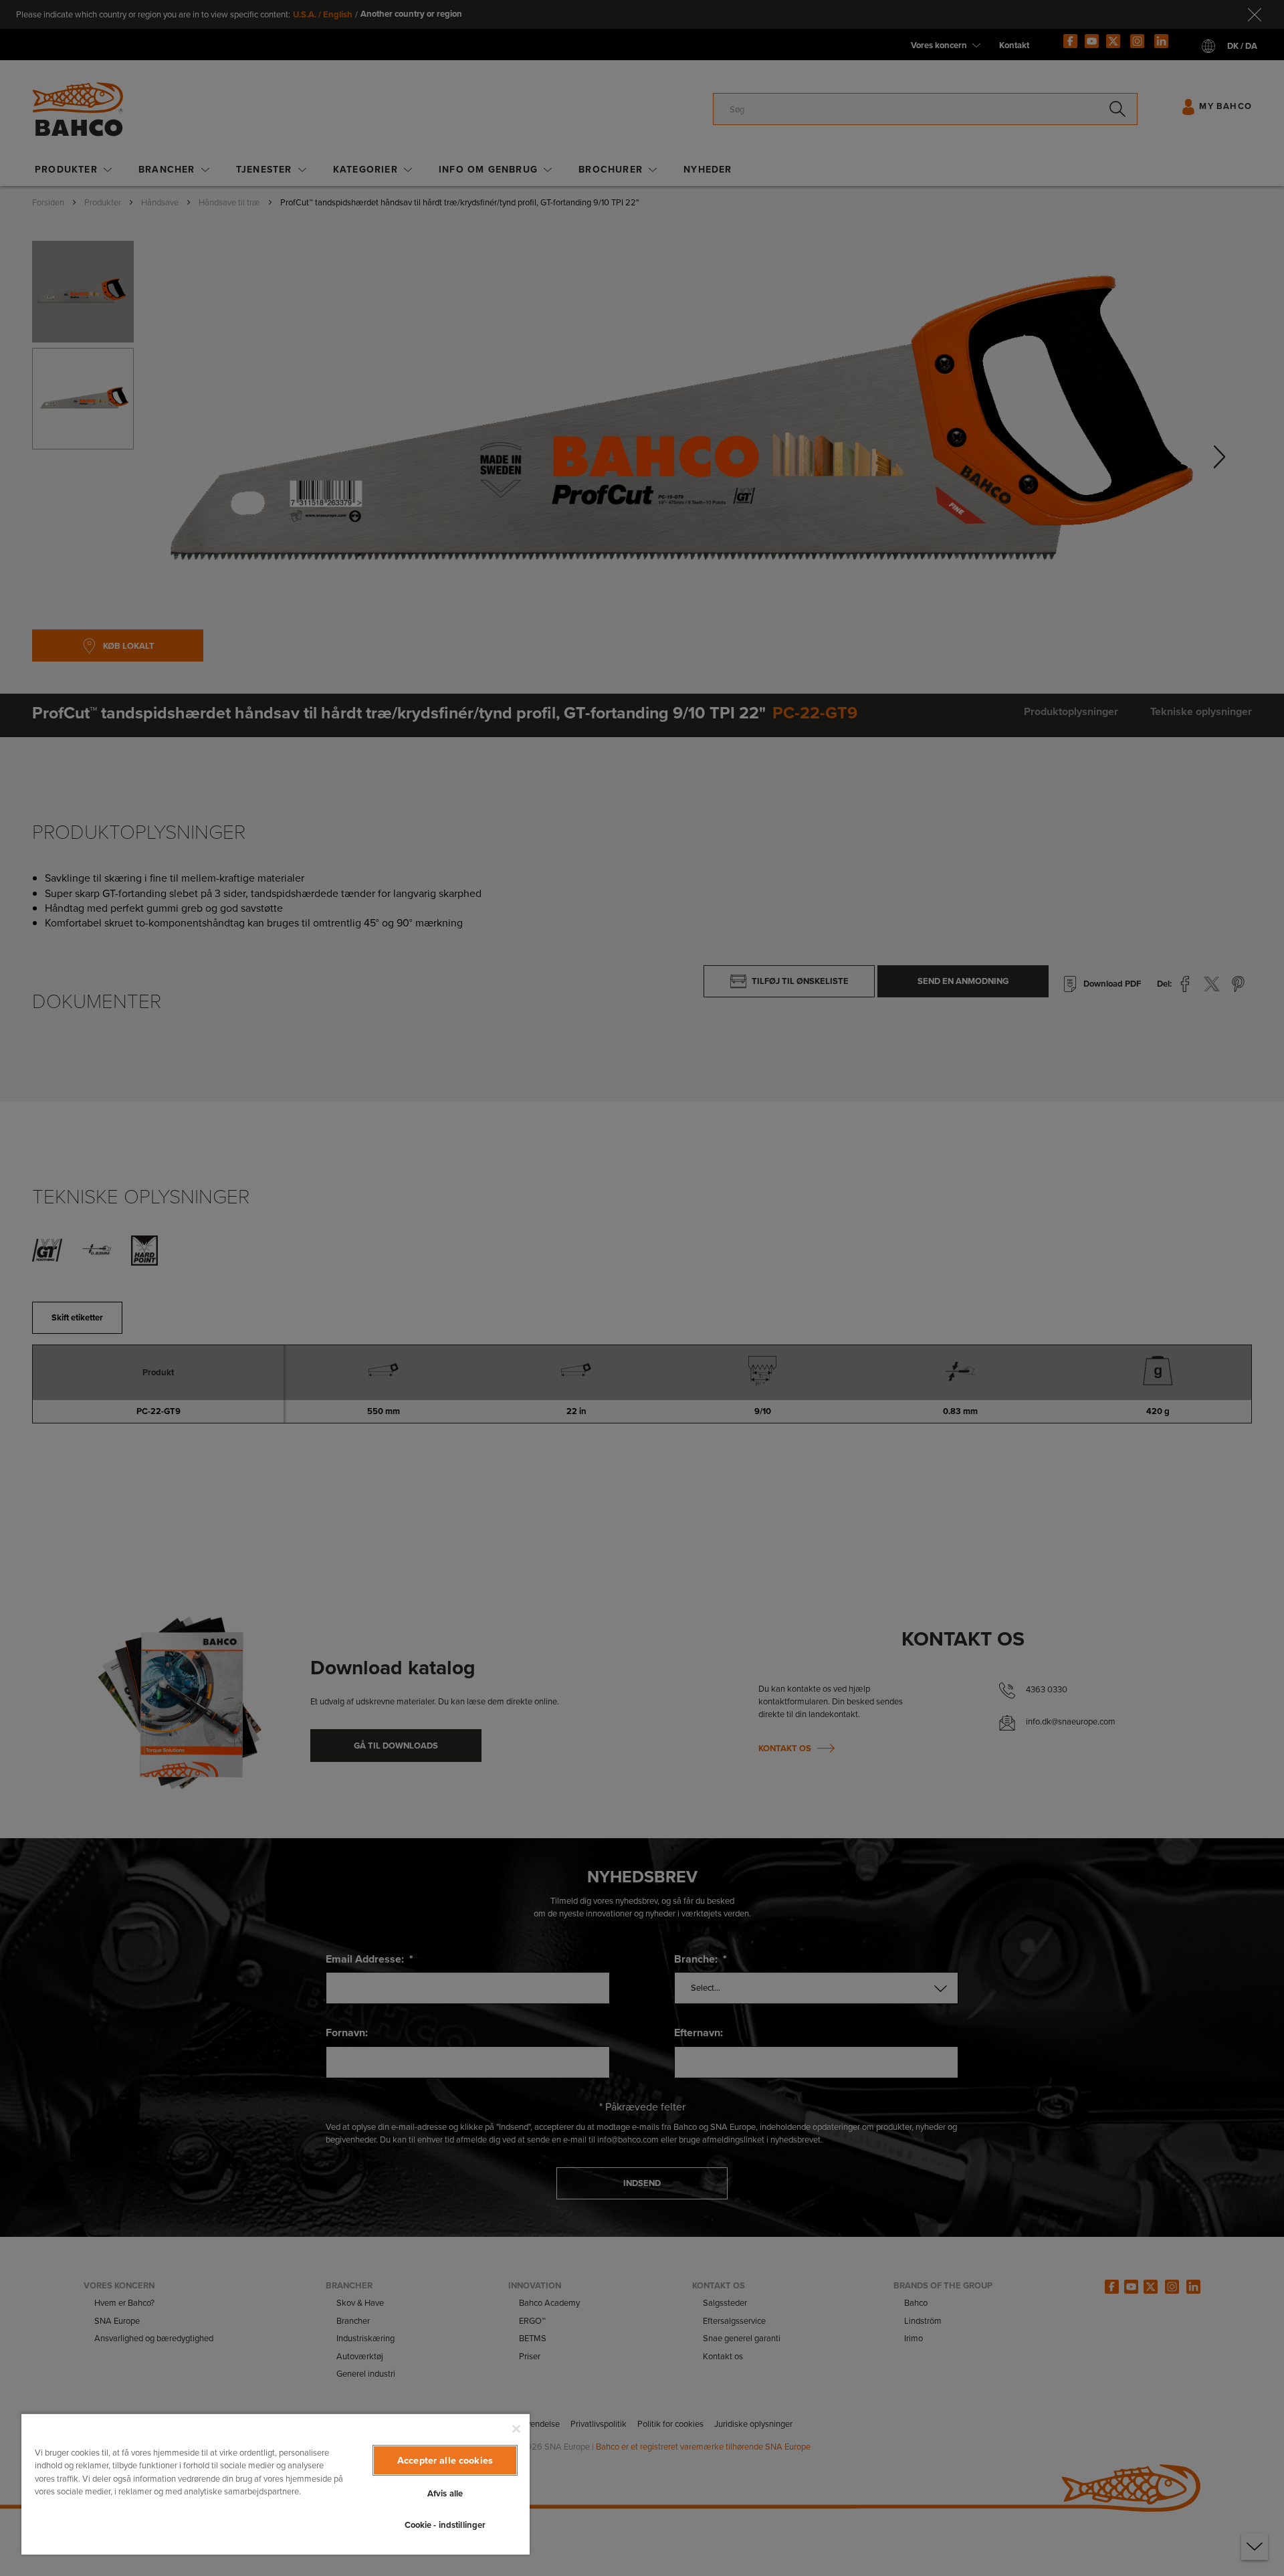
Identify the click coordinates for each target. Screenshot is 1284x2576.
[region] (276, 2484)
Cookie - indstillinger (445, 2525)
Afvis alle (445, 2493)
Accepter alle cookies (445, 2460)
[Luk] (516, 2429)
